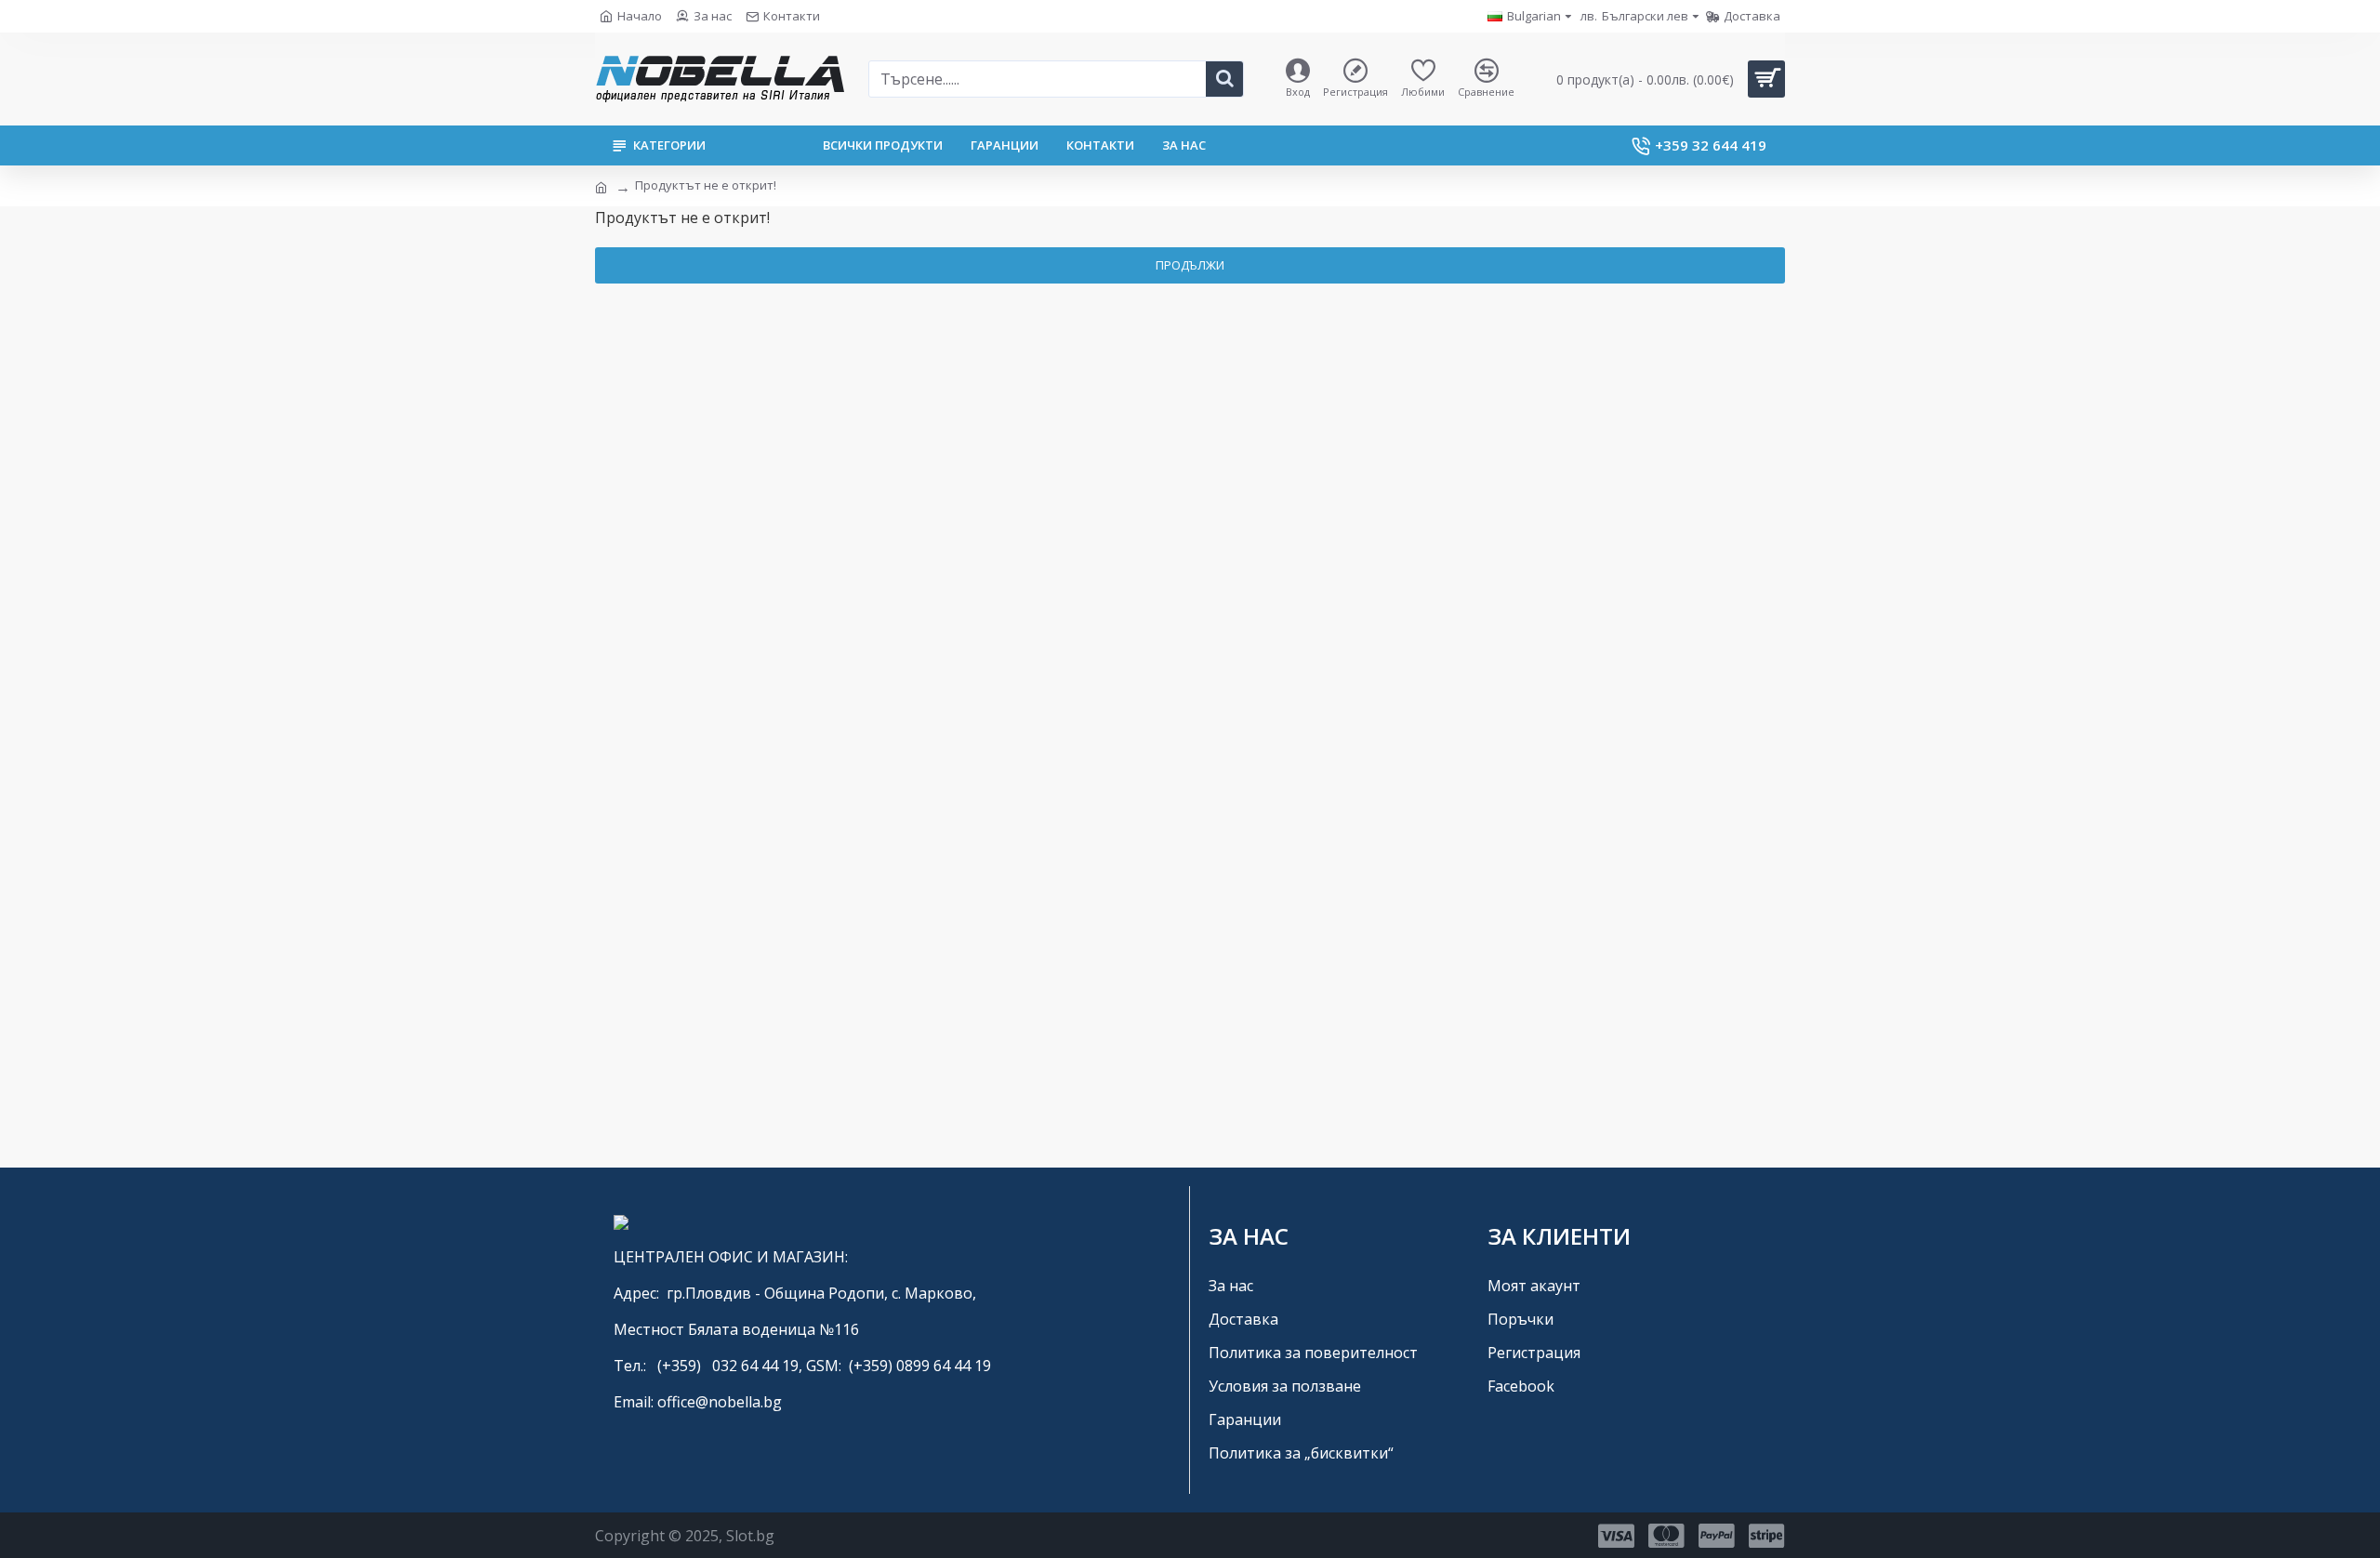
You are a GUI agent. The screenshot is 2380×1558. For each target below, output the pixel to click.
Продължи (1190, 265)
